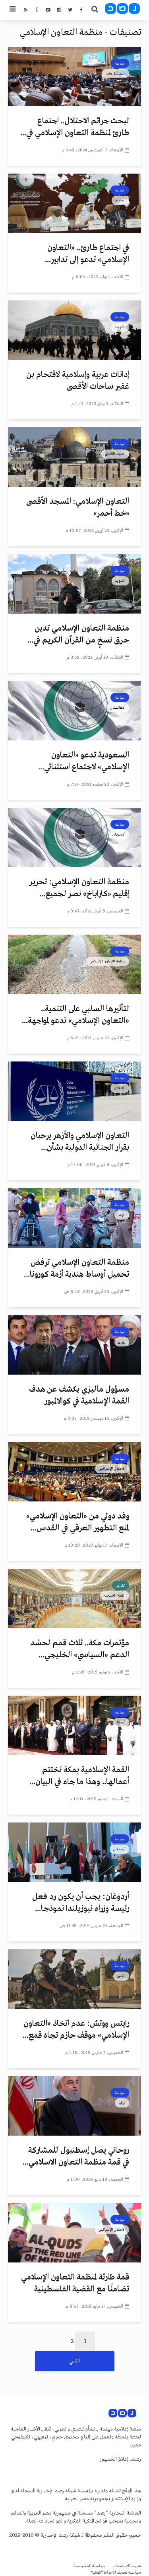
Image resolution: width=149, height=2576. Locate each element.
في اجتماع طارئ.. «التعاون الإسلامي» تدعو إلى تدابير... (87, 254)
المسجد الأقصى (115, 454)
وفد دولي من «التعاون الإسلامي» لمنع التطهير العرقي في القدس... (78, 1522)
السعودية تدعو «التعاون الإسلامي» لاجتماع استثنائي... (84, 761)
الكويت (120, 327)
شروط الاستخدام (127, 2566)
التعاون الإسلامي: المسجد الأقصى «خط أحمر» (78, 508)
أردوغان (119, 1849)
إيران (122, 1342)
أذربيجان (119, 834)
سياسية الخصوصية (89, 2566)
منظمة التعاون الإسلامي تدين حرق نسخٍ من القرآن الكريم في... (78, 634)
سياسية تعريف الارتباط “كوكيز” (116, 2573)
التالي (74, 2361)
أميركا (121, 1722)
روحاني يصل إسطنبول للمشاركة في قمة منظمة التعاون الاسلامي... (76, 2156)
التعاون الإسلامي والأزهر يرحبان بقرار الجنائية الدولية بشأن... (80, 1142)
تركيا (122, 2103)
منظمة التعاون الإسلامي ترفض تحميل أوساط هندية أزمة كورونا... (76, 1269)
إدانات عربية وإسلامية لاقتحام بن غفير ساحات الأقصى (78, 381)
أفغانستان (118, 708)
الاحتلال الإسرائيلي (112, 1469)
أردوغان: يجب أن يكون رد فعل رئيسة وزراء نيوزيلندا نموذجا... (81, 1903)
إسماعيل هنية (116, 73)
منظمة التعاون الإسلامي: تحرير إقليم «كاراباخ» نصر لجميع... (79, 888)
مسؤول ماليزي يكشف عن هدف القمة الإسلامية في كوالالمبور (79, 1395)
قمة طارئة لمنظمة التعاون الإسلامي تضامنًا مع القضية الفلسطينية (75, 2283)
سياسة (120, 63)
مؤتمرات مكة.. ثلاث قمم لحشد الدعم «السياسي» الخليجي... (80, 1649)
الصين (121, 1976)
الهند (122, 1215)
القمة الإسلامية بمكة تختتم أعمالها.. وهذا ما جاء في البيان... (79, 1776)
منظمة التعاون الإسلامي (107, 961)
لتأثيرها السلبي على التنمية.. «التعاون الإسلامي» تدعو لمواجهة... (75, 1015)
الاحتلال (120, 1088)
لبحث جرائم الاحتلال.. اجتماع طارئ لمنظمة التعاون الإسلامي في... (75, 127)
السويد (120, 200)
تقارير (121, 1585)
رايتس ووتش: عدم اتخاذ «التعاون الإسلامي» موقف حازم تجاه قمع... (76, 2030)
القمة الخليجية (115, 1595)
